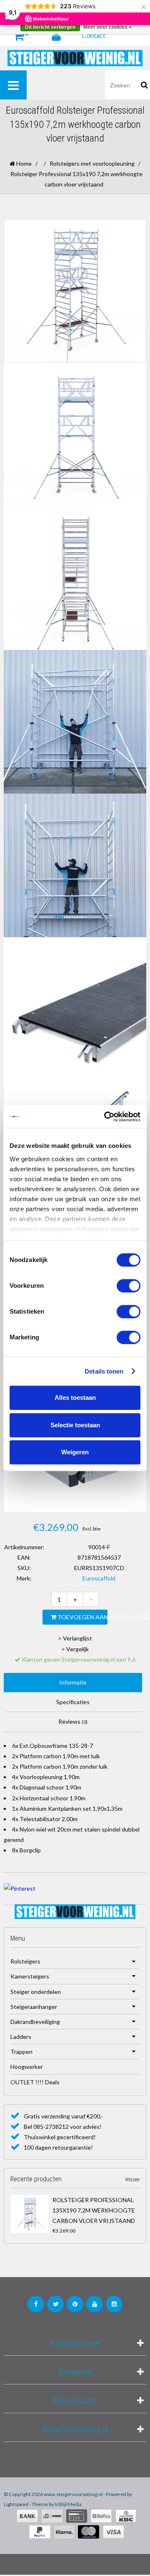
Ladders (21, 2037)
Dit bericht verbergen (50, 27)
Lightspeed (16, 2504)
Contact (94, 35)
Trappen (21, 2052)
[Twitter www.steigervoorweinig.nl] (55, 2304)
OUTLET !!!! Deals (35, 2082)
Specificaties (73, 1702)
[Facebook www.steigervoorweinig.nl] (36, 2304)
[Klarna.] (64, 2532)
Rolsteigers (25, 1961)
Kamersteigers (30, 1976)
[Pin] (77, 2516)
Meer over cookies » (107, 27)
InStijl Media (68, 2504)
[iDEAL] (52, 2516)
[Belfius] (101, 2516)
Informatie (73, 1682)
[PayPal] (40, 2532)
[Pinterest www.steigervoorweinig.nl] (75, 2304)
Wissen (132, 2180)
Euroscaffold (99, 1578)
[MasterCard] (89, 2532)
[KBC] (126, 2516)
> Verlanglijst (75, 1638)
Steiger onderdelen (36, 1992)
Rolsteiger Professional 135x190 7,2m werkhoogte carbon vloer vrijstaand (94, 2210)
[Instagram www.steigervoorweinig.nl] (114, 2304)
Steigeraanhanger (34, 2007)
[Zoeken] (144, 85)
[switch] (129, 1286)
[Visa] (114, 2532)
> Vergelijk (75, 1649)
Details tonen (104, 1371)
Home (23, 163)
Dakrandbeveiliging (35, 2022)
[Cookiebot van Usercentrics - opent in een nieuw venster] (106, 1117)
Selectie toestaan (75, 1425)
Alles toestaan (75, 1398)
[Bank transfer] (27, 2516)
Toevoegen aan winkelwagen (82, 1617)
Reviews (73, 1721)
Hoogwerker (27, 2067)
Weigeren (75, 1452)
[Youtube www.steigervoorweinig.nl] (95, 2304)
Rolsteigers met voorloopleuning (92, 163)
